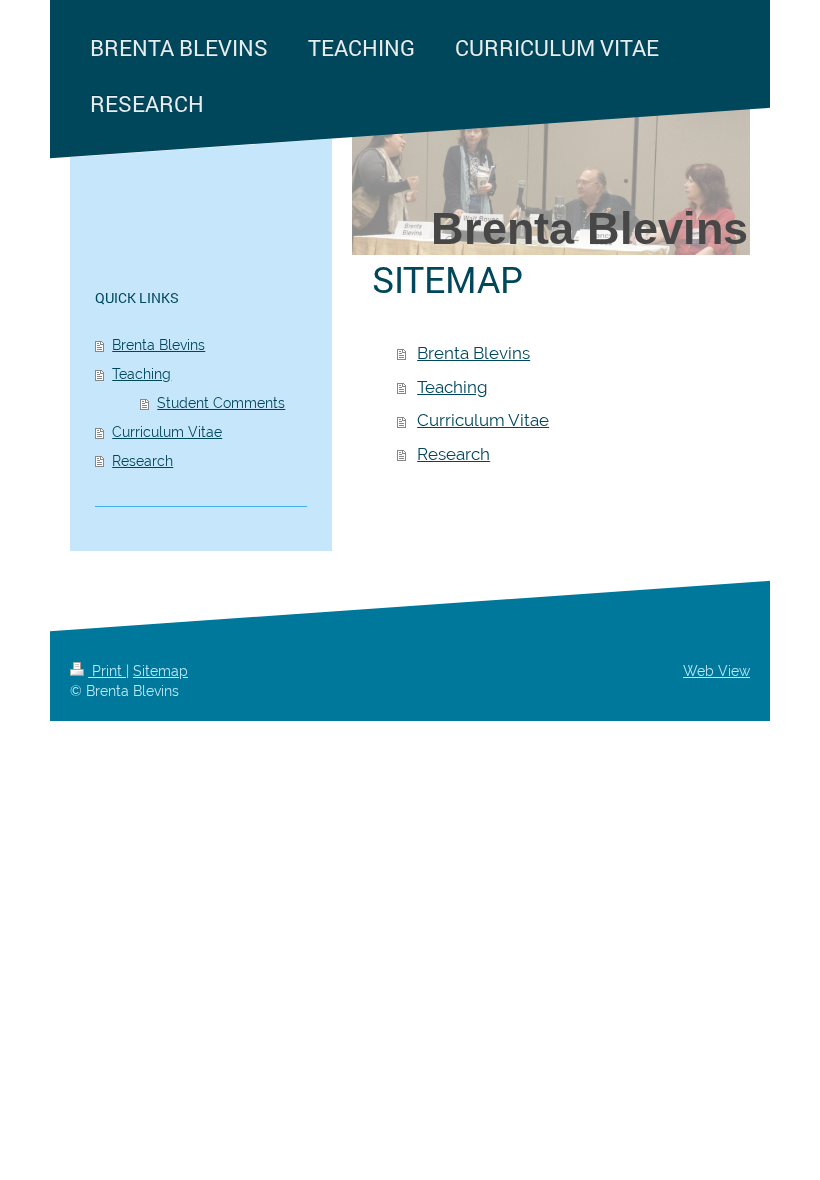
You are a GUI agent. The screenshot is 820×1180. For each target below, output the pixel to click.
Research (453, 454)
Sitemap (160, 670)
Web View (716, 670)
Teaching (452, 387)
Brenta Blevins (473, 353)
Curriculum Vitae (483, 420)
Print (107, 670)
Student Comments (221, 402)
